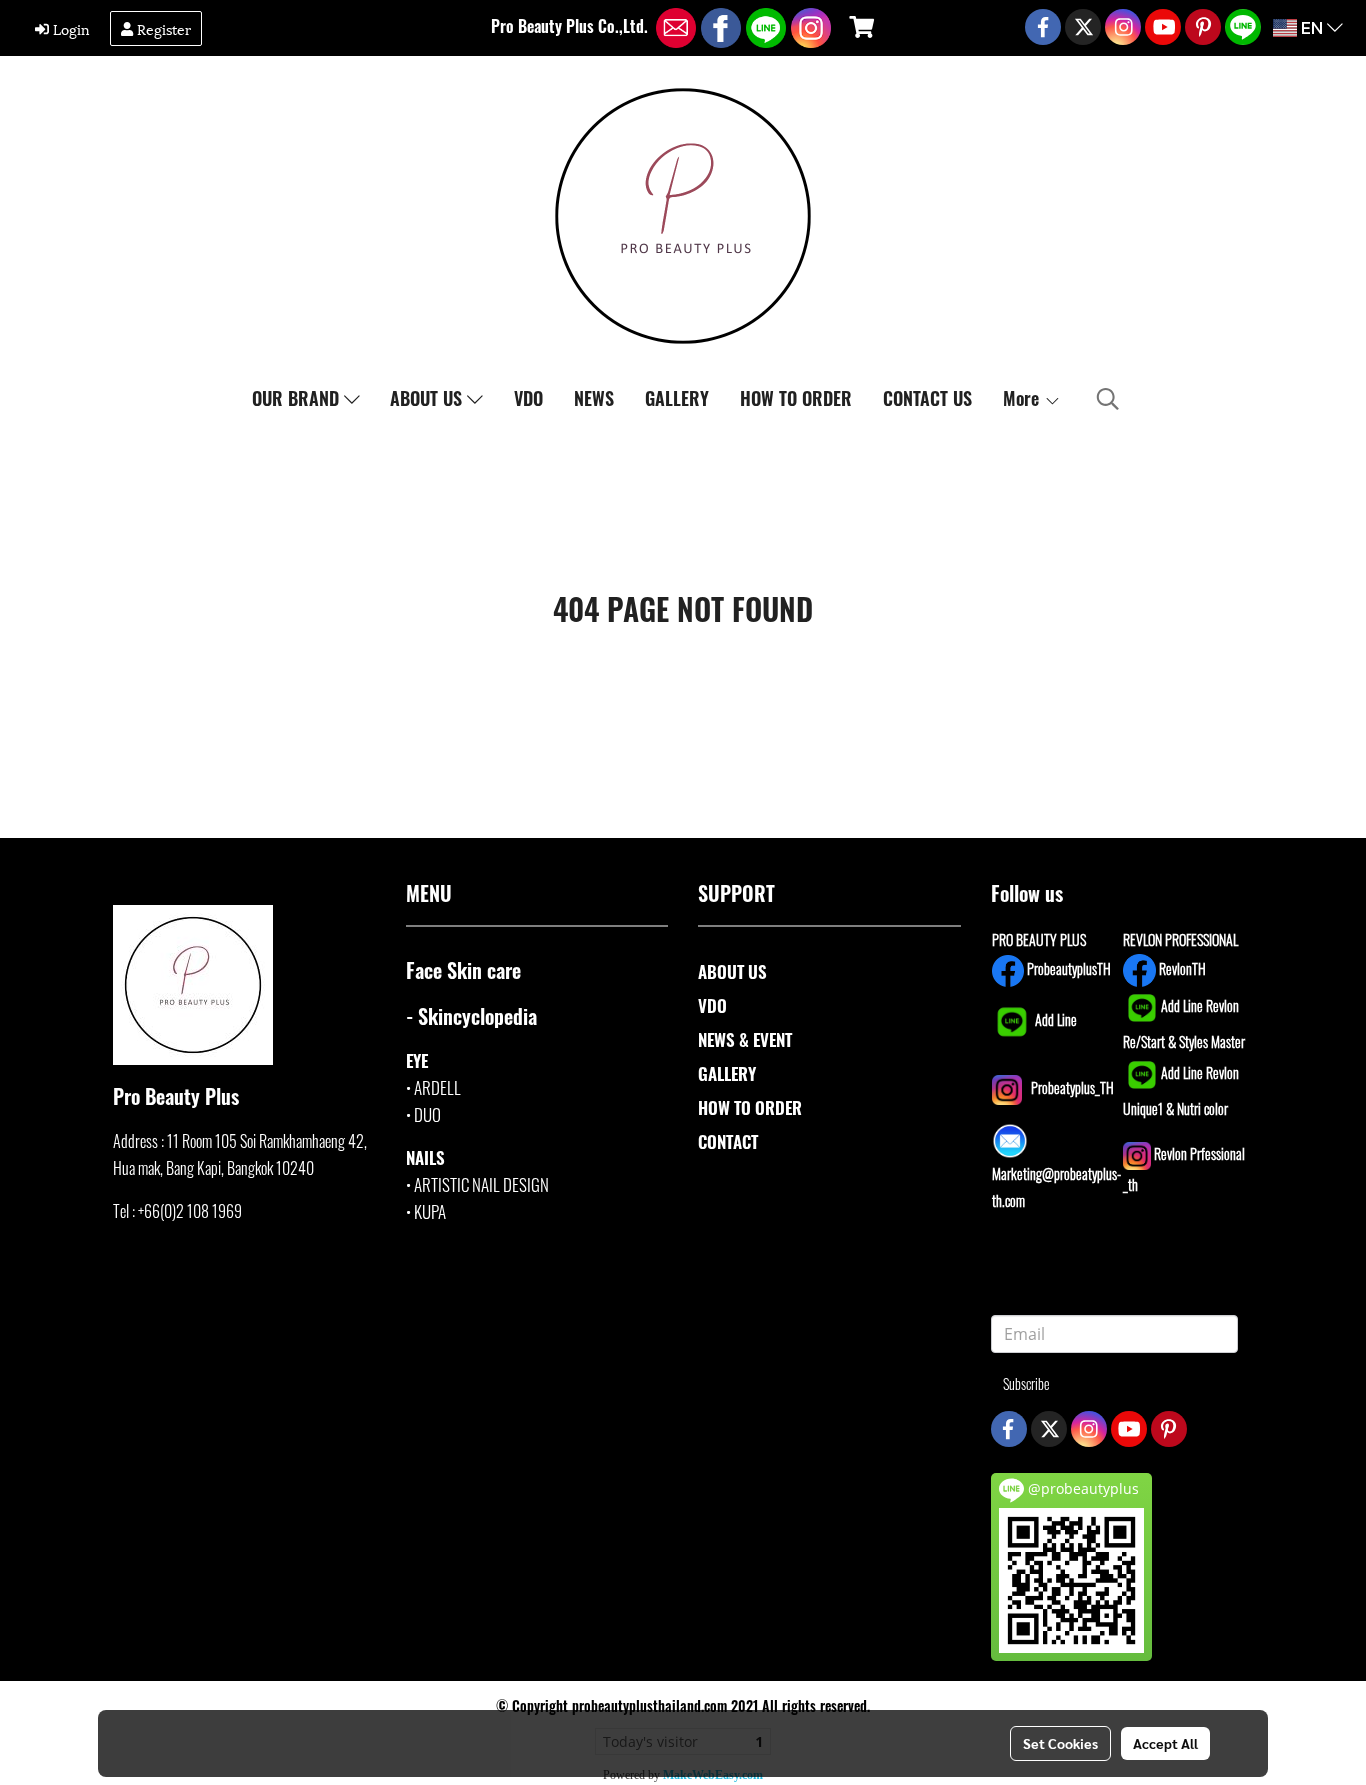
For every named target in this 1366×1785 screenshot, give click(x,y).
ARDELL (437, 1087)
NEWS (594, 398)
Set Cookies (1060, 1743)
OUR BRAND (298, 398)
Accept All (1165, 1743)
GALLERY (677, 398)
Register (162, 28)
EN (1312, 27)
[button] (1108, 398)
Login (69, 28)
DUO (427, 1114)
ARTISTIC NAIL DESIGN (481, 1184)
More (1023, 398)
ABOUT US (428, 398)
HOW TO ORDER (796, 398)
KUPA (430, 1211)
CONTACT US (927, 398)
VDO (528, 398)
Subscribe (1026, 1383)
